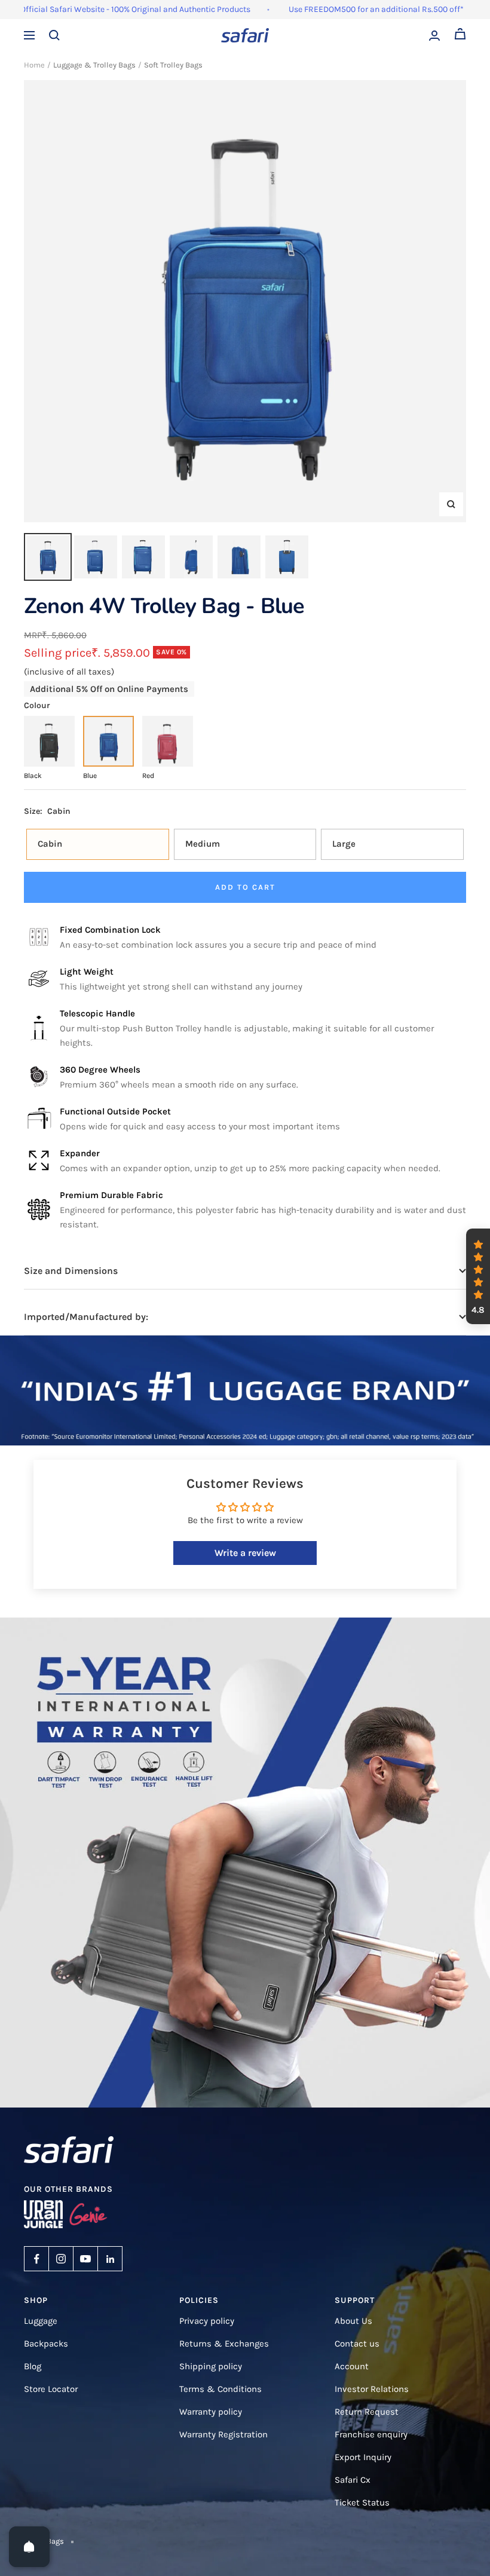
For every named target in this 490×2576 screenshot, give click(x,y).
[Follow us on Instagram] (61, 2259)
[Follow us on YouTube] (85, 2259)
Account (352, 2366)
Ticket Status (362, 2503)
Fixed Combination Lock (110, 930)
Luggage (41, 2321)
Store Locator (51, 2389)
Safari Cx (353, 2480)
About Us (353, 2321)
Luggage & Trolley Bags (94, 65)
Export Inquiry (363, 2457)
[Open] (29, 2547)
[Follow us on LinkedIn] (110, 2259)
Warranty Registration (223, 2434)
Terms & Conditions (220, 2389)
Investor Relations (372, 2389)
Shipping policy (211, 2366)
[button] (478, 1276)
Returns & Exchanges (224, 2344)
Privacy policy (207, 2321)
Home (34, 65)
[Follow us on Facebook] (36, 2259)
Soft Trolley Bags (173, 65)
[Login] (434, 36)
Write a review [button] (245, 1553)
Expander (80, 1153)
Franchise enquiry (371, 2434)
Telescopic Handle (97, 1013)
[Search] (54, 35)
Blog (33, 2366)
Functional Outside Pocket (115, 1111)
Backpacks (46, 2344)
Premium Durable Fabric (111, 1195)
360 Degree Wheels (100, 1070)
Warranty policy (211, 2412)
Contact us (357, 2344)
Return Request (367, 2412)
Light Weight (87, 972)
